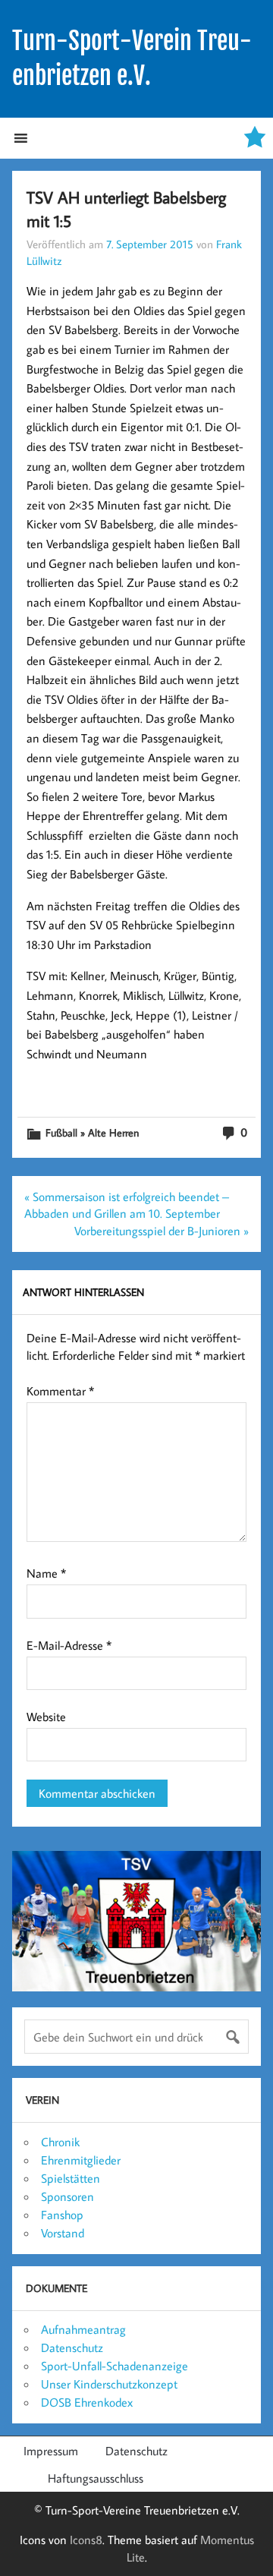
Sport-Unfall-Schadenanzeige (115, 2366)
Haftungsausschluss (96, 2478)
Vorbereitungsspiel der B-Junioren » (162, 1231)
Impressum (51, 2451)
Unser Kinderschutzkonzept (109, 2384)
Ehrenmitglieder (81, 2160)
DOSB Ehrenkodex (87, 2402)
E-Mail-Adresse (69, 1645)
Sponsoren (67, 2196)
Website (46, 1717)
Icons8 (86, 2540)
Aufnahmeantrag (83, 2329)
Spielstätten (71, 2178)
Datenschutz (72, 2347)
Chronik (60, 2142)
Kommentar (60, 1391)
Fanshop (62, 2215)
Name (46, 1573)
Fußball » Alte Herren (92, 1132)
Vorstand (63, 2233)
